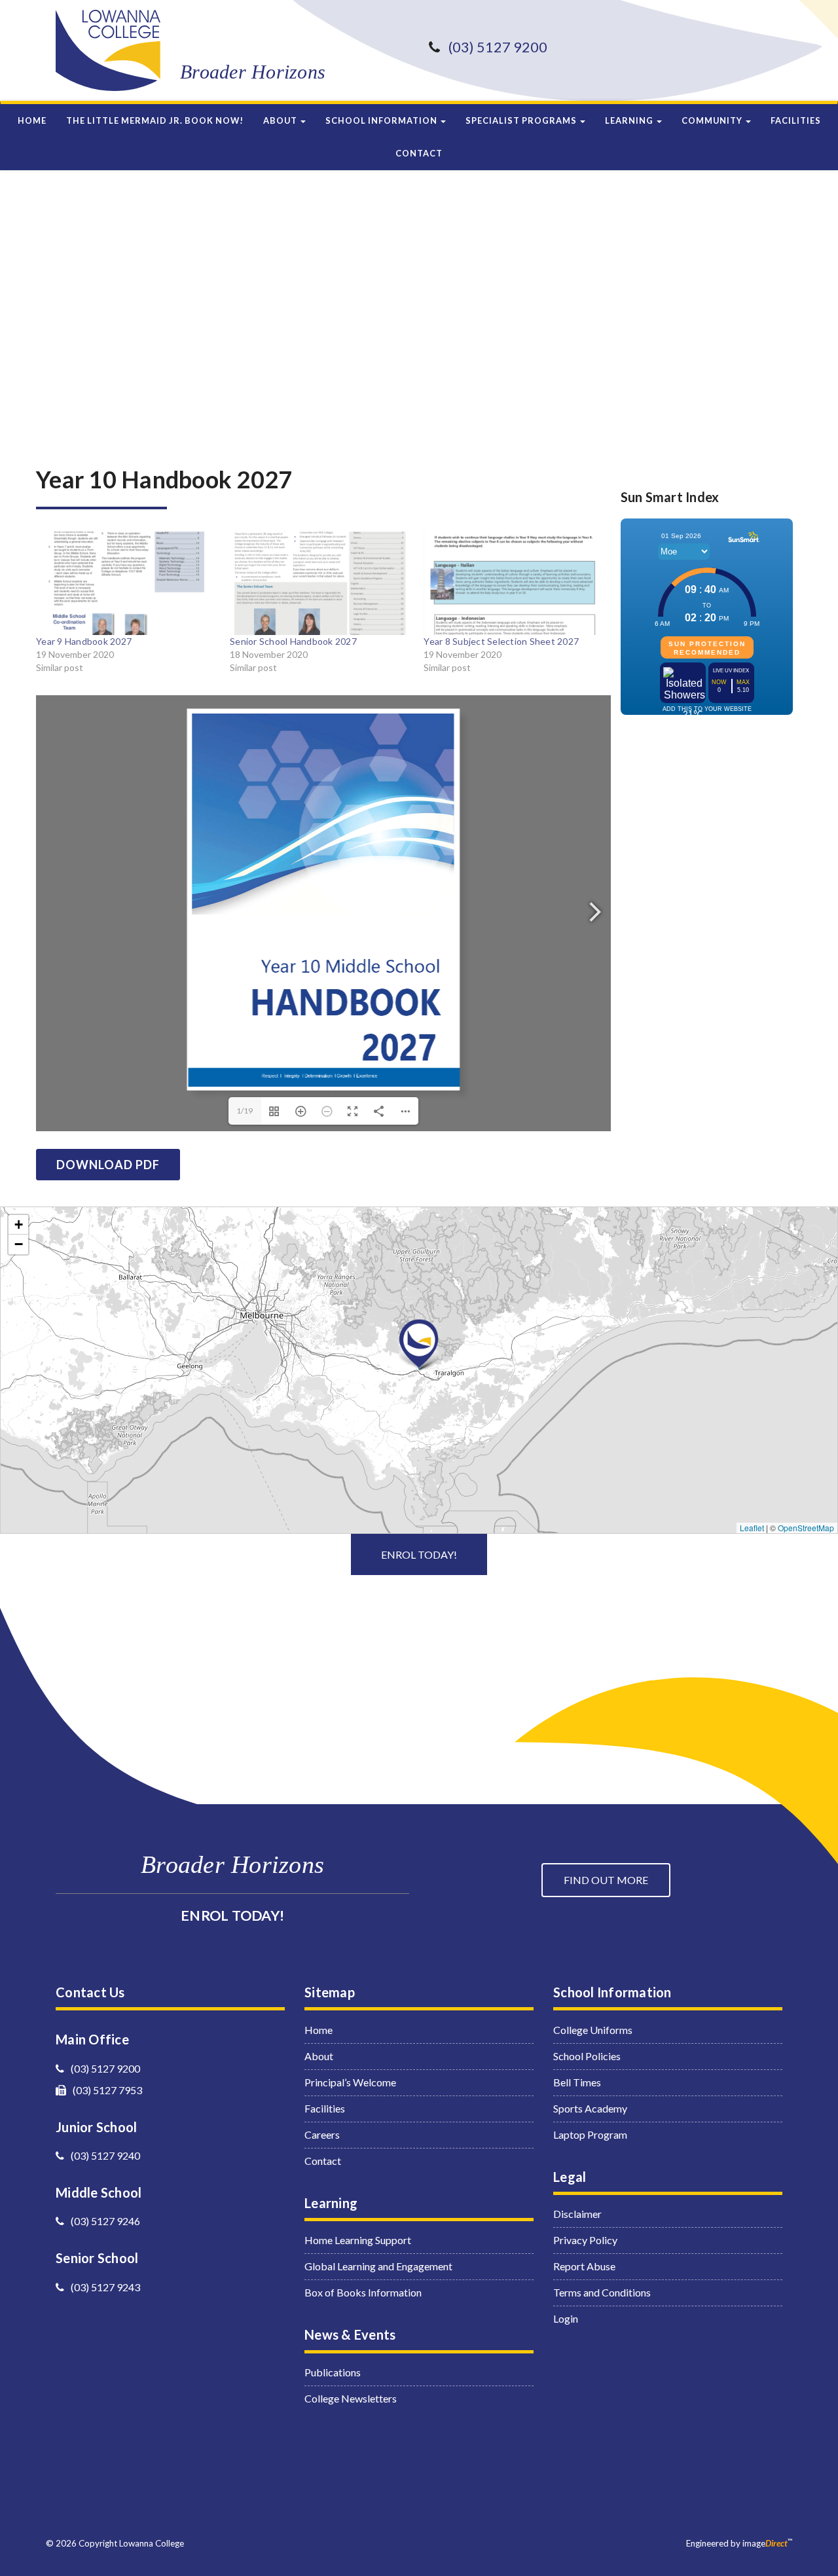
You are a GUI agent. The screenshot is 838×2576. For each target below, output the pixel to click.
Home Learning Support (358, 2240)
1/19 (245, 1111)
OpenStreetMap (806, 1528)
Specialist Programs (522, 120)
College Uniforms (593, 2030)
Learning (630, 120)
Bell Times (577, 2082)
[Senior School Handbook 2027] (320, 583)
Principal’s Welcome (350, 2082)
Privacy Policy (585, 2240)
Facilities (796, 120)
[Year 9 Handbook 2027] (126, 583)
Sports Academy (590, 2108)
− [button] (19, 1244)
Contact (419, 153)
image (765, 2543)
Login (566, 2318)
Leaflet (752, 1528)
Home (32, 120)
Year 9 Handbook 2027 (84, 641)
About (281, 120)
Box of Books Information (363, 2292)
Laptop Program (590, 2134)
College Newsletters (351, 2398)
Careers (322, 2134)
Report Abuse (584, 2266)
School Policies (587, 2056)
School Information (382, 120)
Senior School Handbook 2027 (293, 641)
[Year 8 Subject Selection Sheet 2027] (514, 583)
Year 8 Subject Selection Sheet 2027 (501, 641)
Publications (333, 2372)
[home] (108, 50)
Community (713, 120)
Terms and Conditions (602, 2292)
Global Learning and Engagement (378, 2266)
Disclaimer (577, 2214)
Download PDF (108, 1165)
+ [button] (19, 1225)
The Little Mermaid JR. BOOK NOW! (155, 120)
